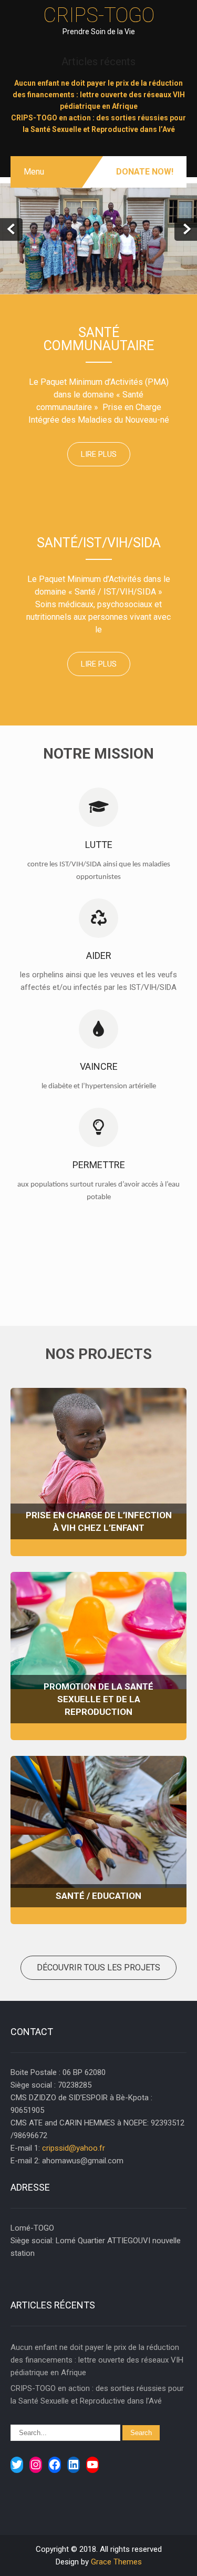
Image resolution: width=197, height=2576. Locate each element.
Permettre (99, 1165)
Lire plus (99, 454)
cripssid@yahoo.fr (74, 2148)
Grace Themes (116, 2562)
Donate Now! (145, 172)
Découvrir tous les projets (98, 1967)
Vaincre (99, 1066)
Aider (99, 955)
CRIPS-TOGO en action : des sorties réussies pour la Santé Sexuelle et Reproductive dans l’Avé (97, 2395)
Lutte (99, 845)
